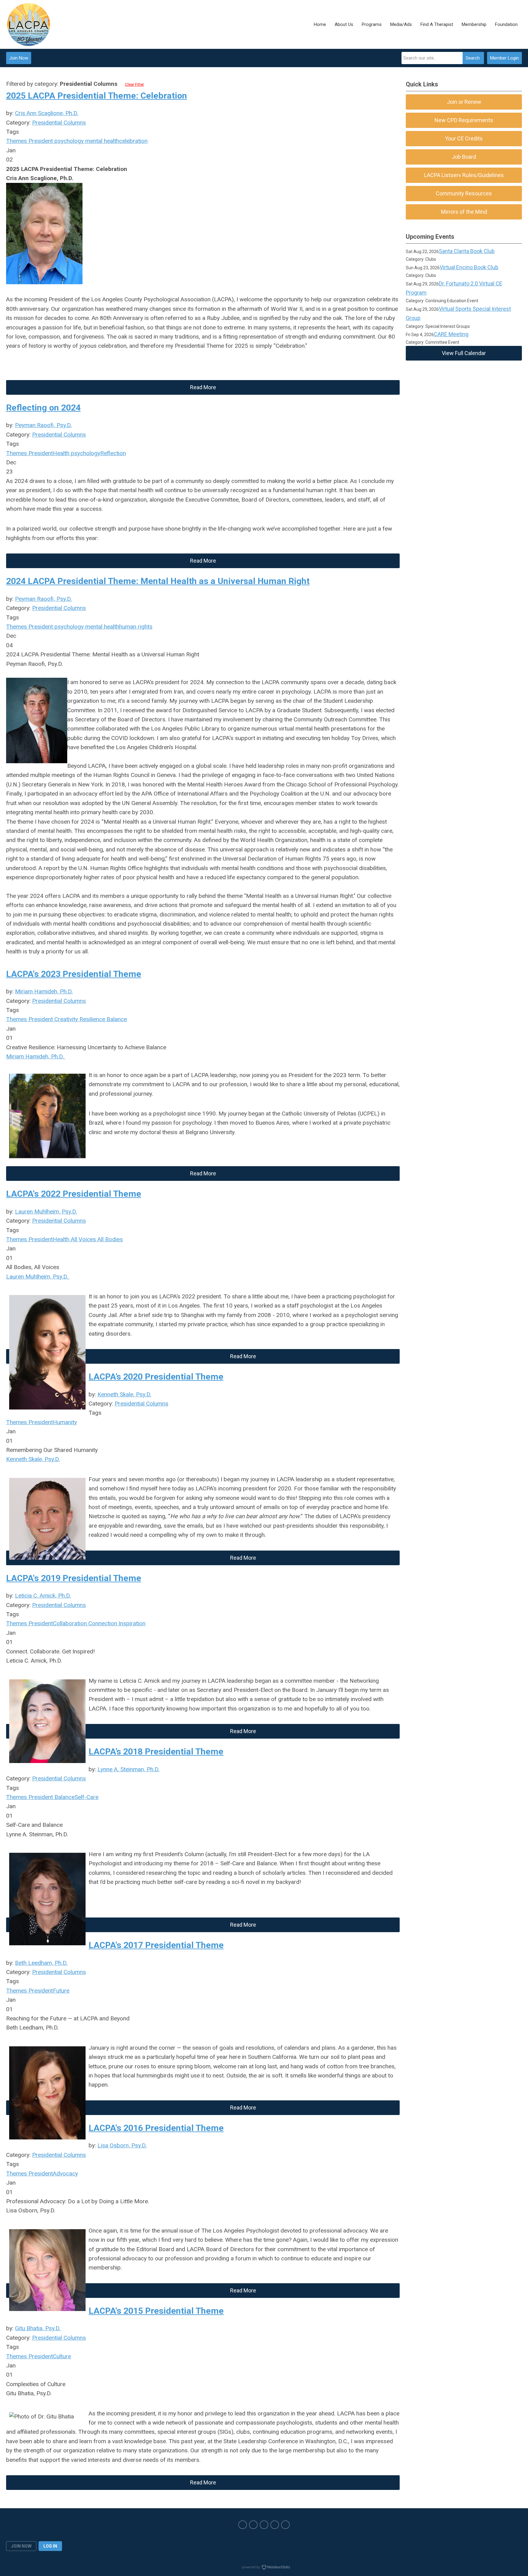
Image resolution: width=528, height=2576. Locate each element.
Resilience (92, 1019)
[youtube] (275, 2525)
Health (61, 453)
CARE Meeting (451, 334)
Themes (16, 141)
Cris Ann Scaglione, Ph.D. (47, 113)
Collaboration (70, 1623)
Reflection (113, 453)
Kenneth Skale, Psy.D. (124, 1394)
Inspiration (131, 1623)
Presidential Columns (59, 123)
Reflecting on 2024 (43, 408)
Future (61, 1991)
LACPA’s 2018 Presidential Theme (156, 1752)
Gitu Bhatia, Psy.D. (38, 2328)
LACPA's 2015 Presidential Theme (156, 2311)
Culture (62, 2356)
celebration (133, 141)
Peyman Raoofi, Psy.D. (43, 425)
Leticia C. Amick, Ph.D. (43, 1596)
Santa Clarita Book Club (467, 251)
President (40, 141)
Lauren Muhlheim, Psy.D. (46, 1212)
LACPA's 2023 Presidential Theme (74, 974)
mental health (101, 141)
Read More (203, 387)
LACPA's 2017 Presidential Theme (156, 1945)
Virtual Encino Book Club (469, 267)
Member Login (504, 58)
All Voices (83, 1239)
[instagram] (264, 2525)
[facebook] (243, 2525)
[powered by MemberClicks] (264, 2568)
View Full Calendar (464, 353)
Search (473, 58)
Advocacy (65, 2173)
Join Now (19, 58)
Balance (116, 1019)
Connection (102, 1623)
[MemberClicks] (29, 24)
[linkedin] (285, 2525)
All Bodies (109, 1239)
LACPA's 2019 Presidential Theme (74, 1578)
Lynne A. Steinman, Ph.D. (128, 1769)
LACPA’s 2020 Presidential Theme (156, 1377)
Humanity (65, 1422)
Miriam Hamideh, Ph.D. (44, 991)
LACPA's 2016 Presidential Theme (156, 2128)
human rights (136, 627)
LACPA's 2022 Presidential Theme (74, 1194)
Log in (50, 2546)
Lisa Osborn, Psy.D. (122, 2145)
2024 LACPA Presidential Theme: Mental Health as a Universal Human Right (158, 581)
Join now (21, 2546)
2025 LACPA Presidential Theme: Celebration (97, 96)
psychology (68, 141)
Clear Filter (134, 84)
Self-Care (86, 1797)
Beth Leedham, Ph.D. (41, 1963)
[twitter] (253, 2525)
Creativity (65, 1019)
